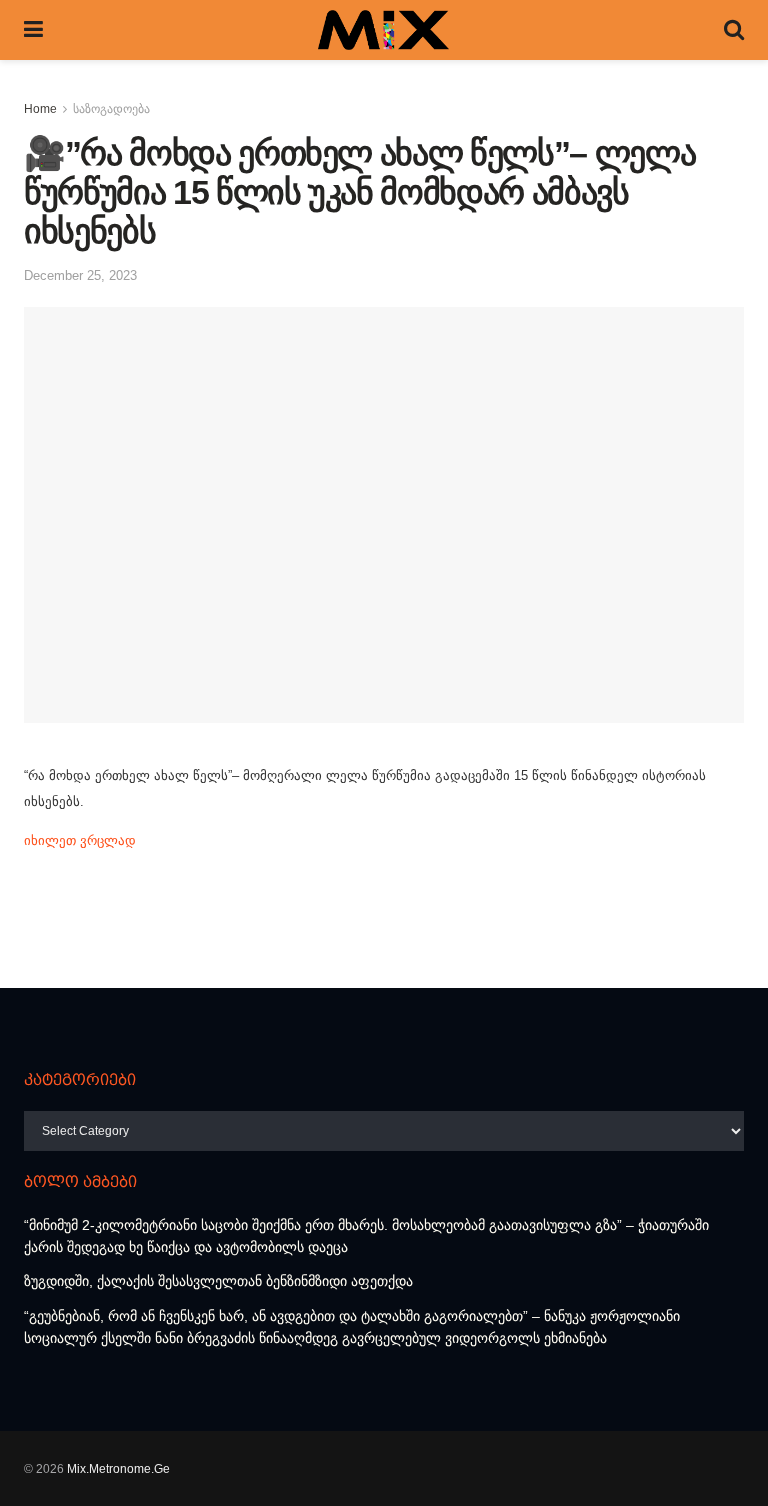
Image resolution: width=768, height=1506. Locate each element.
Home (40, 109)
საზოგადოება (111, 109)
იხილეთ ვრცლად (80, 840)
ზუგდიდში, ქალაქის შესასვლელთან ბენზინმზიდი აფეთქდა (218, 1281)
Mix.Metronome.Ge (118, 1469)
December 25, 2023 (80, 275)
